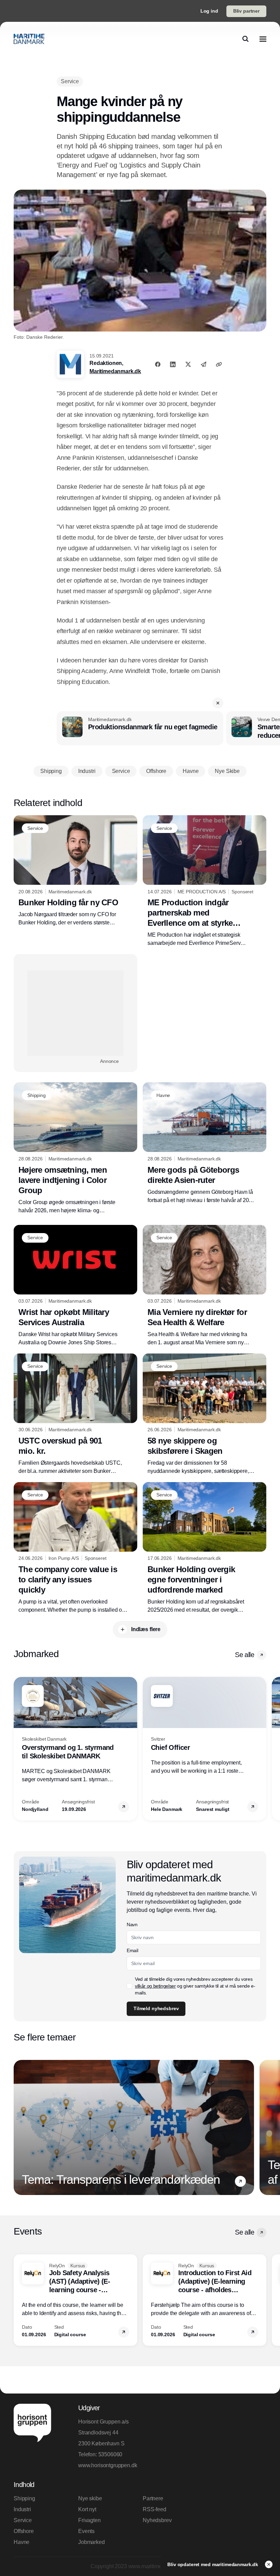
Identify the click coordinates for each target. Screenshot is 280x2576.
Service (23, 2520)
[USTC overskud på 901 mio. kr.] (75, 1414)
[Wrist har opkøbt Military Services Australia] (75, 1286)
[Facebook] (158, 364)
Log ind (209, 11)
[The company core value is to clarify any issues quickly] (75, 1548)
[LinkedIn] (173, 364)
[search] (246, 39)
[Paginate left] (19, 1749)
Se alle (244, 1655)
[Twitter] (188, 364)
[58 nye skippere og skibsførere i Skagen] (205, 1414)
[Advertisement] (75, 1013)
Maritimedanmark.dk (115, 371)
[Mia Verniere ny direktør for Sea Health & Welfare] (205, 1286)
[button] (218, 703)
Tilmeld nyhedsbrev (156, 2008)
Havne (22, 2542)
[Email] (204, 364)
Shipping (24, 2498)
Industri (22, 2509)
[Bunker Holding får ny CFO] (75, 871)
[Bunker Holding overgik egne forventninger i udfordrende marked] (205, 1548)
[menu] (263, 39)
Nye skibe (90, 2498)
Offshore (24, 2531)
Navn (132, 1924)
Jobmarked (92, 2542)
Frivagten (89, 2520)
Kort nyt (87, 2509)
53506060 (110, 2454)
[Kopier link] (219, 364)
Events (86, 2531)
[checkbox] (129, 1986)
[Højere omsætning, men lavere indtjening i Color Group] (75, 1148)
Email (132, 1950)
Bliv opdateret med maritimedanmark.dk (213, 2564)
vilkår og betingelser (155, 1986)
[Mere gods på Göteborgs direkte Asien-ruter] (205, 1143)
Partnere (153, 2498)
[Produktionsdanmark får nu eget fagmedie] (140, 728)
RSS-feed (155, 2509)
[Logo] (29, 39)
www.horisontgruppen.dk (108, 2465)
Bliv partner (246, 11)
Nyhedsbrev (157, 2520)
